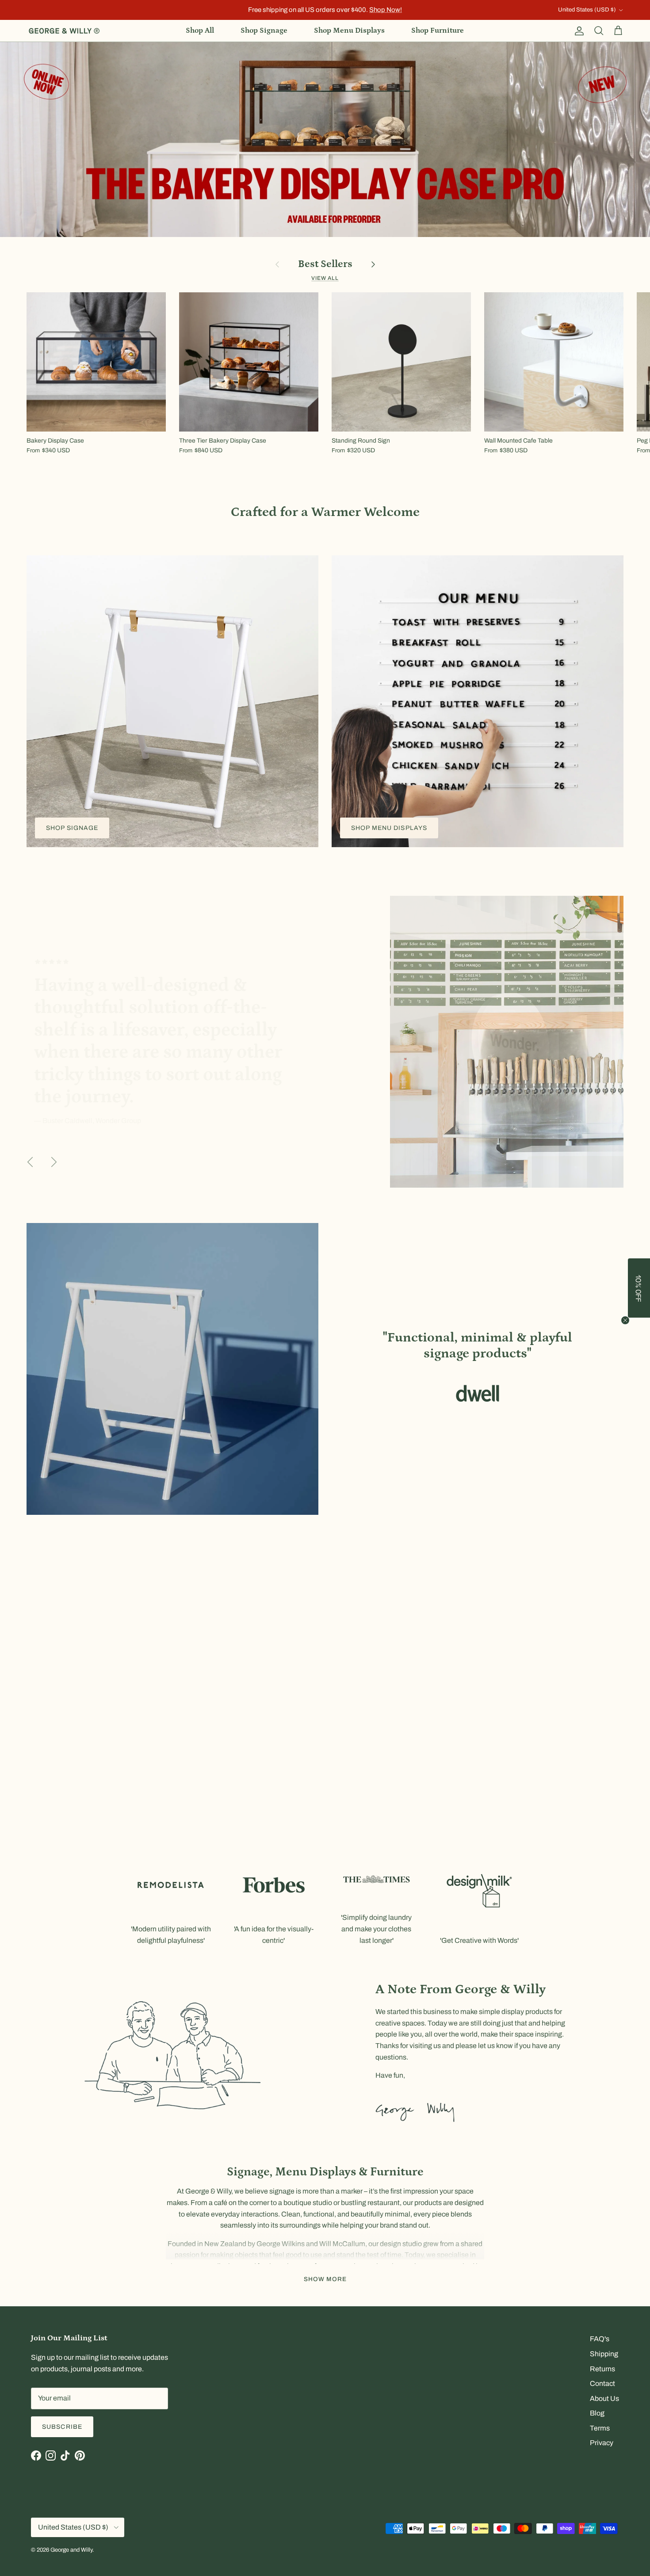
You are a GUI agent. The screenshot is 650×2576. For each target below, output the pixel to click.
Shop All (200, 31)
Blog (597, 2413)
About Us (604, 2398)
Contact (602, 2383)
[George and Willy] (64, 31)
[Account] (577, 31)
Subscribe (62, 2427)
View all (325, 278)
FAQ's (600, 2339)
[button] (639, 1288)
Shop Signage (264, 31)
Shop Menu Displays (349, 31)
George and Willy (71, 2550)
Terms (600, 2428)
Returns (602, 2369)
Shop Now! (386, 10)
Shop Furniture (438, 31)
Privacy (602, 2443)
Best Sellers (325, 264)
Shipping (604, 2354)
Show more (325, 2279)
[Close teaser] (625, 1320)
